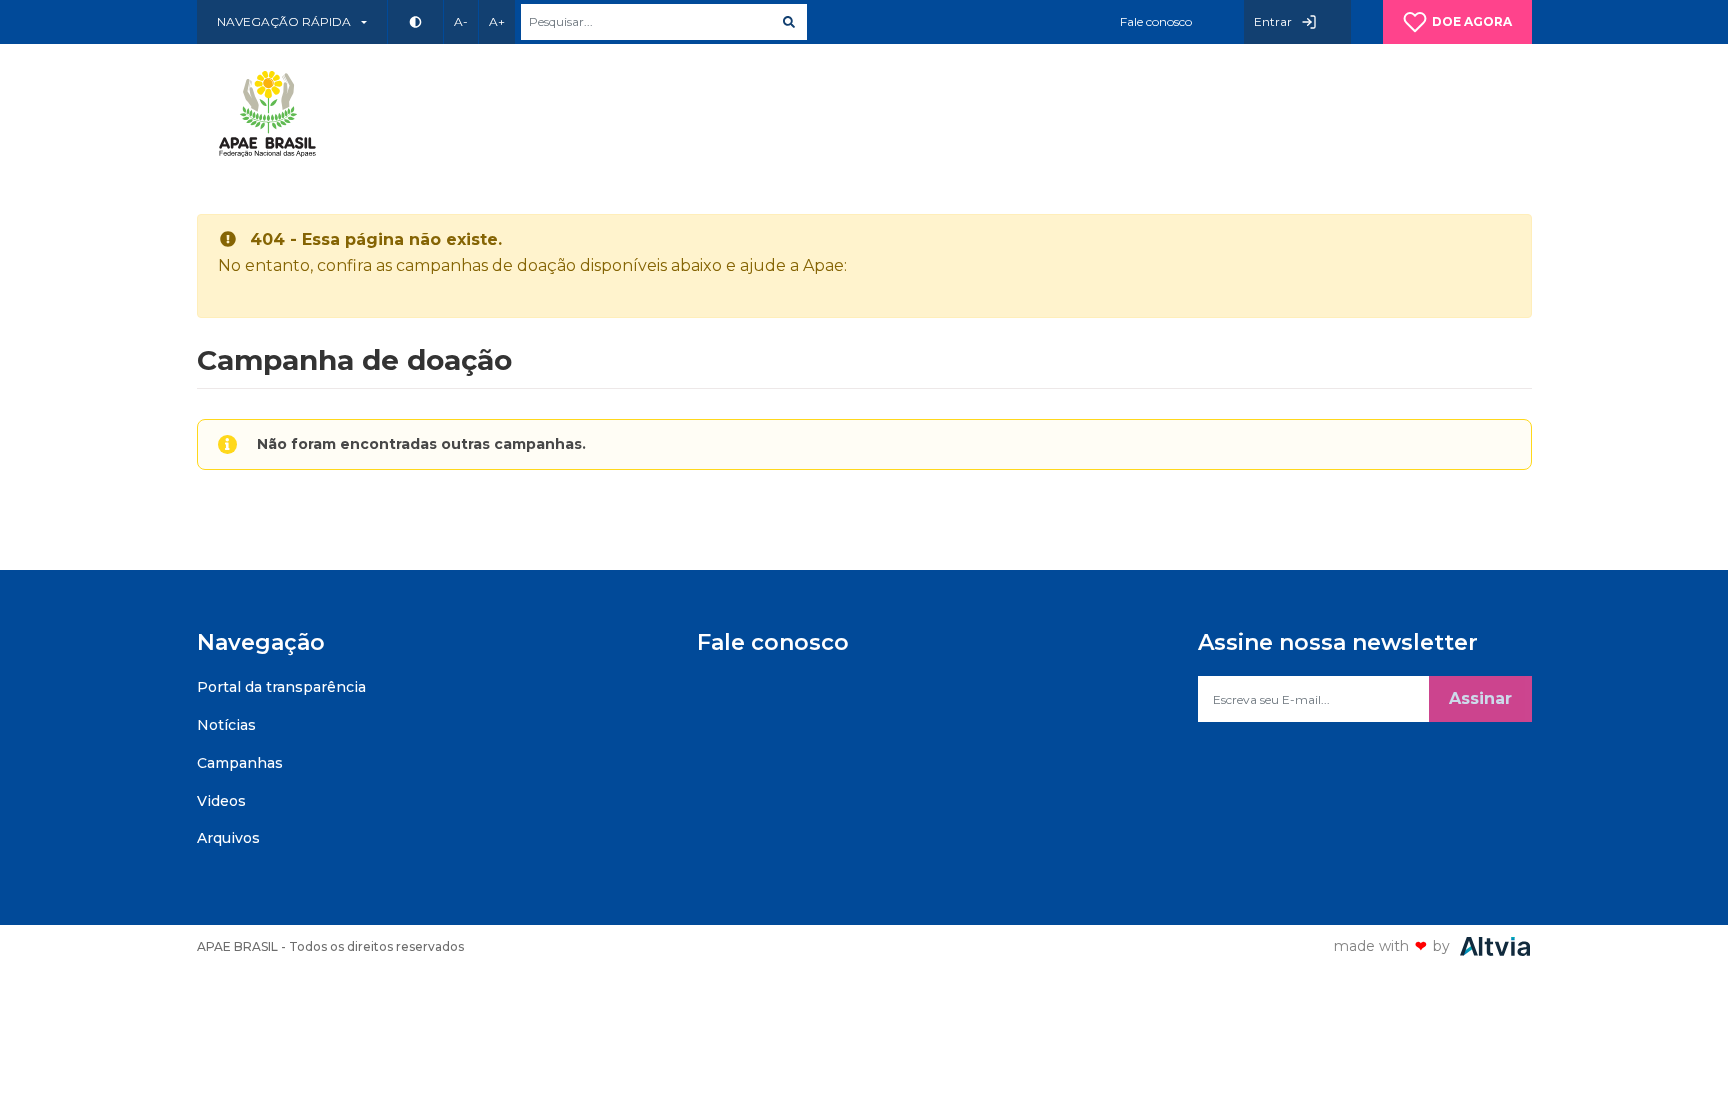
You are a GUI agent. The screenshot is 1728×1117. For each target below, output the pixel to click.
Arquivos (228, 838)
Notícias (226, 725)
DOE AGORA (1472, 21)
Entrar (1273, 21)
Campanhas (240, 763)
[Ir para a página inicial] (272, 114)
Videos (221, 801)
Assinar (1480, 698)
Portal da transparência (281, 687)
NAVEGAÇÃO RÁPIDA (284, 21)
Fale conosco (1156, 21)
